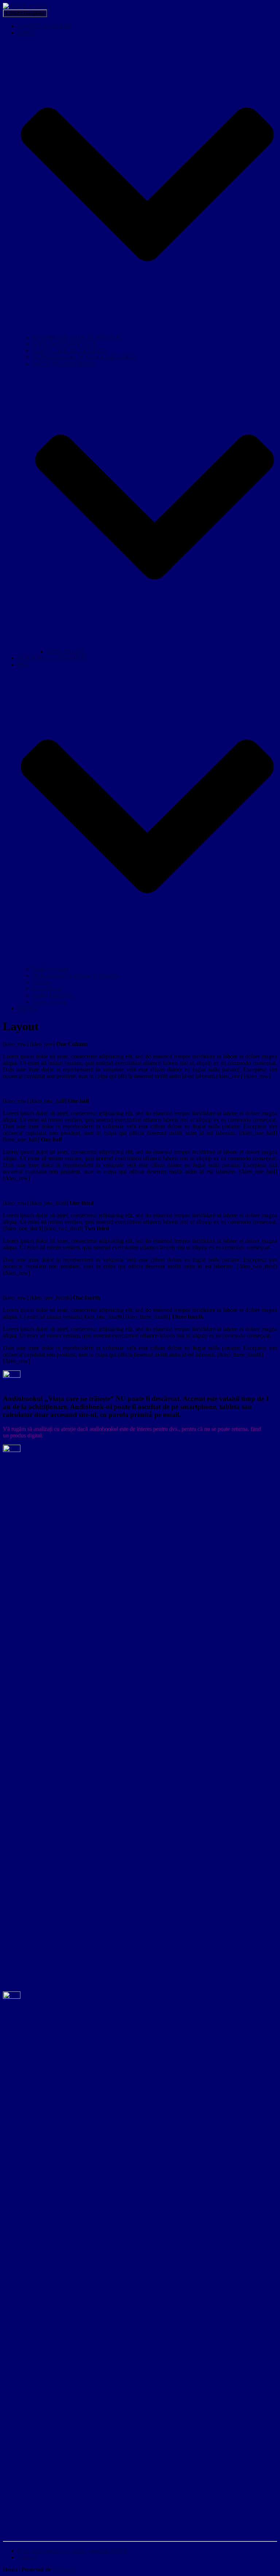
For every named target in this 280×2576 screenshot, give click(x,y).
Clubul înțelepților (53, 995)
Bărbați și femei (50, 969)
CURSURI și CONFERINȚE (52, 658)
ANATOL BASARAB (44, 26)
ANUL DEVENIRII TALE (64, 344)
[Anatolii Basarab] (25, 6)
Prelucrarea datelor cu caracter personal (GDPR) (73, 2551)
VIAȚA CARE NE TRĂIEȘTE (69, 350)
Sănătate (42, 982)
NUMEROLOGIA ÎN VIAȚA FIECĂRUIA (84, 357)
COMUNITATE (66, 651)
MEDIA (27, 1008)
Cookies (27, 2557)
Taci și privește (49, 1002)
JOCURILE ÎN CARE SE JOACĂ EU (78, 337)
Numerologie (47, 989)
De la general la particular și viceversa (76, 975)
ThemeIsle (65, 2570)
